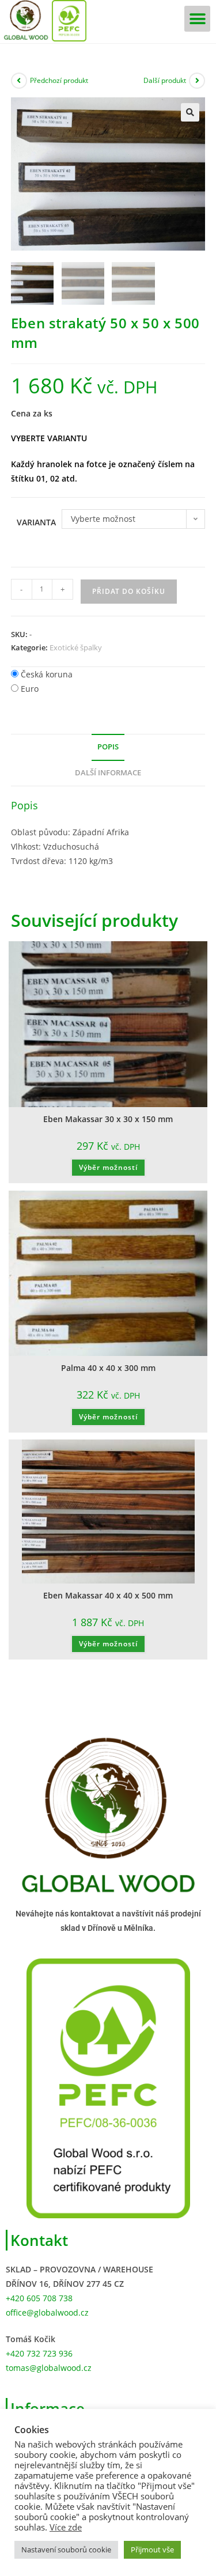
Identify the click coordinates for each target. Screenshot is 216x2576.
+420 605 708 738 (39, 2298)
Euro (30, 689)
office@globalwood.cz (47, 2312)
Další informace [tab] (108, 773)
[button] (197, 19)
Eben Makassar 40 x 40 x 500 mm (108, 1595)
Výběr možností (108, 1167)
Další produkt (165, 80)
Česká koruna (47, 674)
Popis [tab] (108, 747)
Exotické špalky (76, 647)
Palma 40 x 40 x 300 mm (108, 1368)
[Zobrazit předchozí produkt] (19, 81)
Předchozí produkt (59, 80)
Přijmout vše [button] (152, 2550)
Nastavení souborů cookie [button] (66, 2550)
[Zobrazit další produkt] (197, 81)
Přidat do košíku (129, 591)
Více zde (66, 2527)
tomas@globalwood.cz (49, 2368)
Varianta (36, 522)
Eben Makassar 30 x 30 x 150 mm (108, 1119)
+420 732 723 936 (39, 2353)
